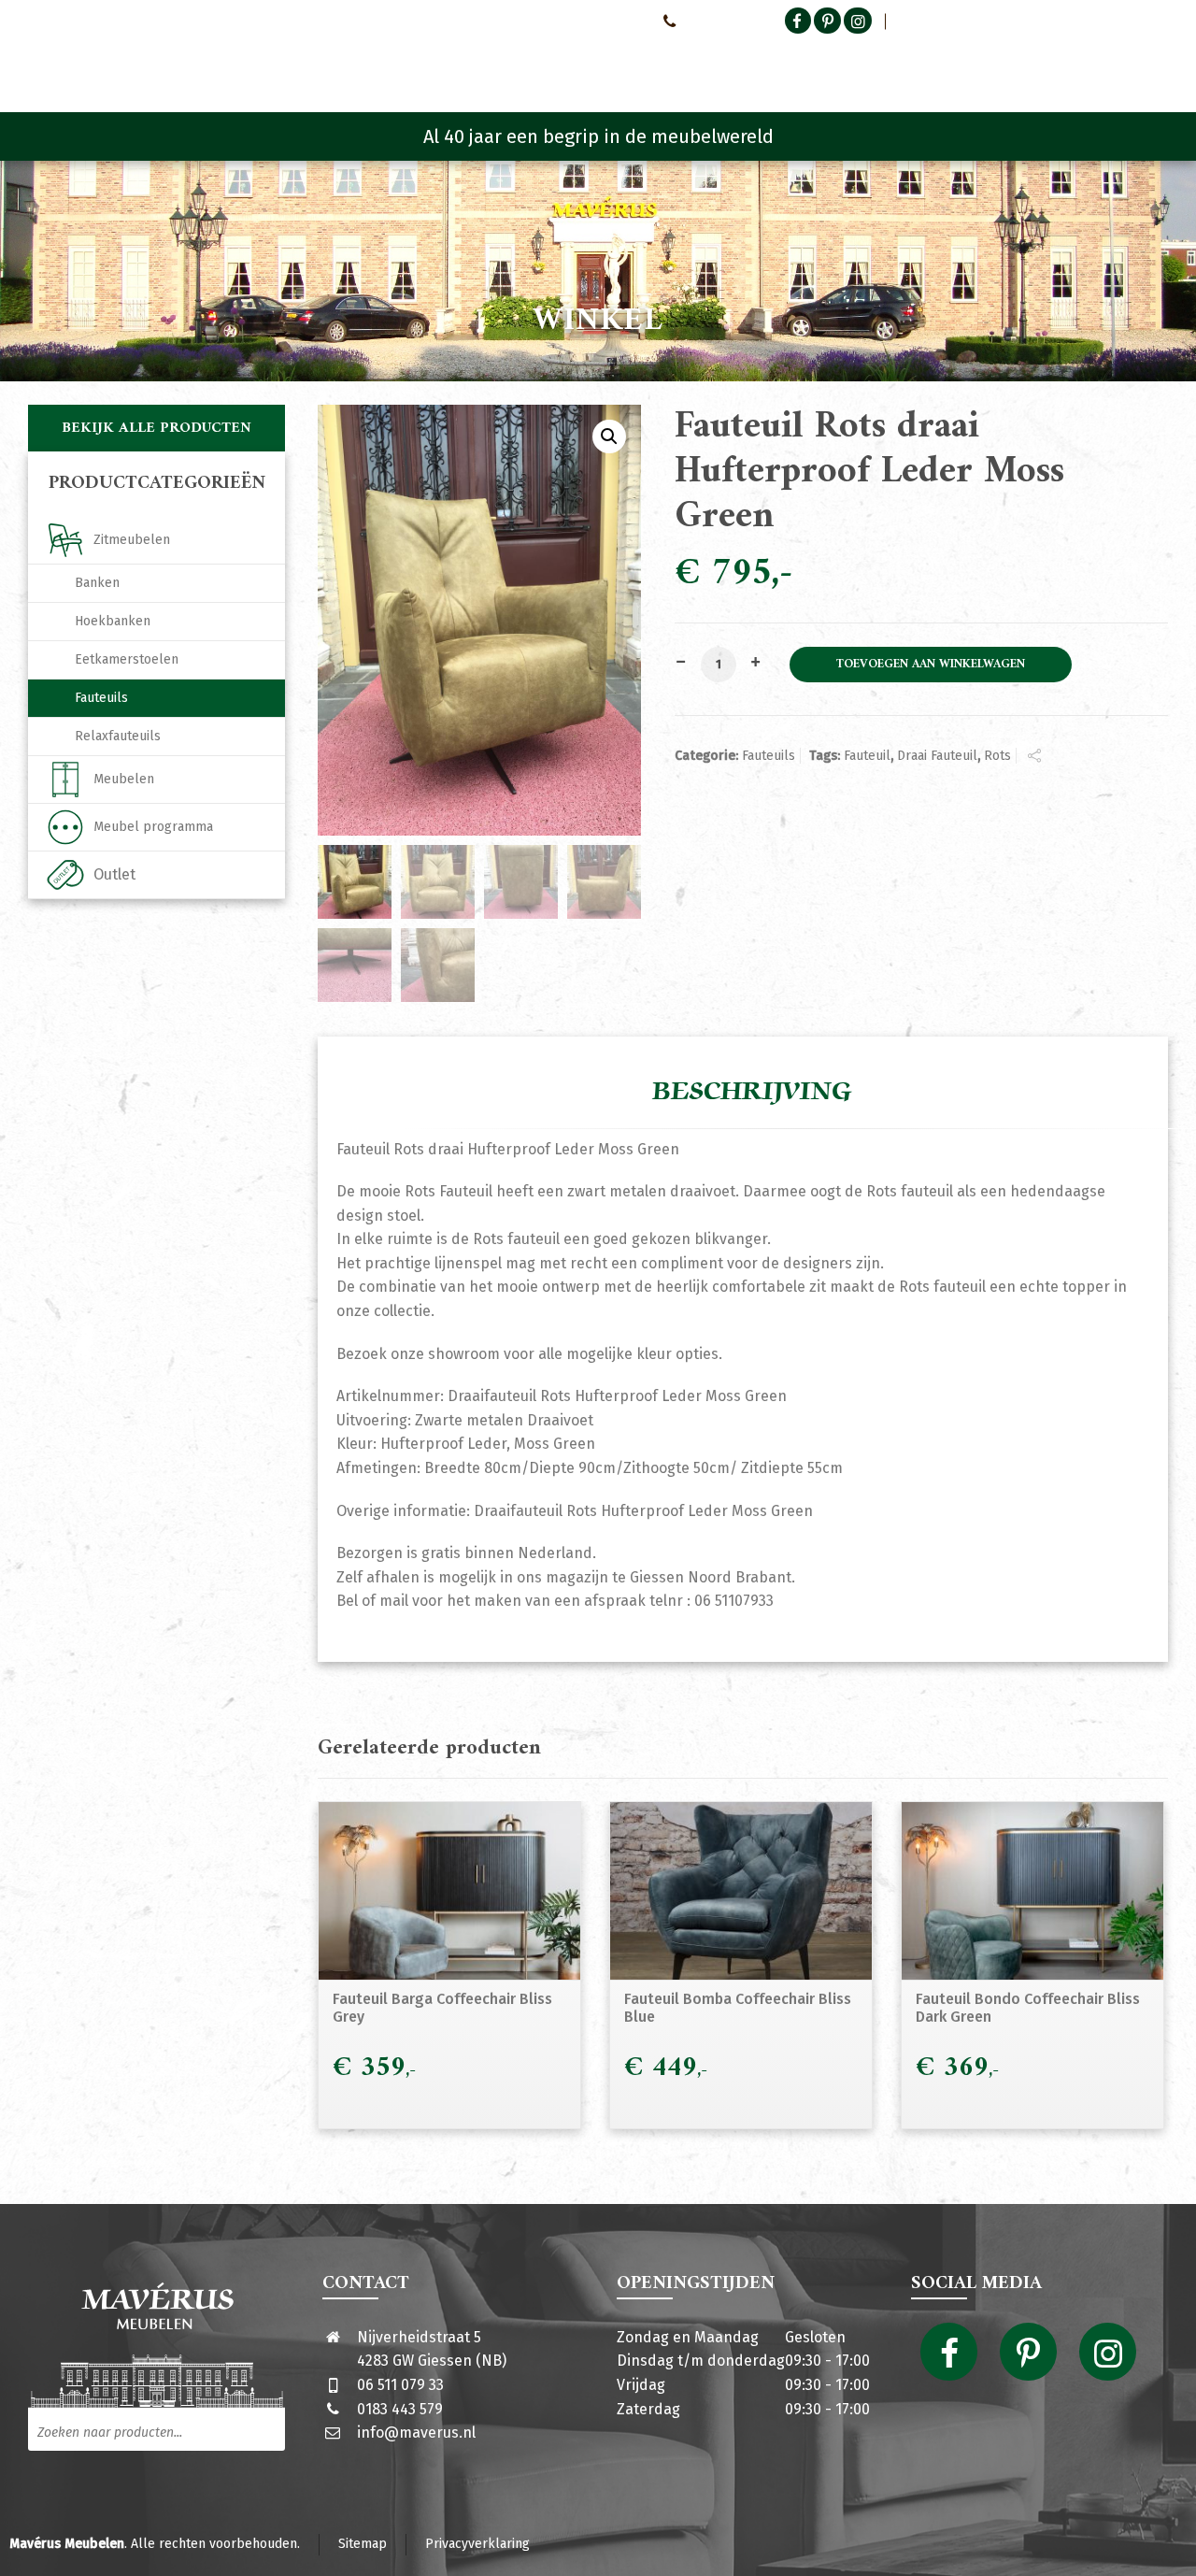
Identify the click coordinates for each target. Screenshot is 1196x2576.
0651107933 (715, 21)
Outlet (114, 874)
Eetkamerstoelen (127, 659)
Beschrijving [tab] (752, 1092)
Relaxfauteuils (118, 736)
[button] (609, 436)
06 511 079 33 (400, 2385)
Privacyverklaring (477, 2544)
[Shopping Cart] (1156, 65)
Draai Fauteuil (937, 756)
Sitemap (363, 2544)
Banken (97, 583)
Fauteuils (769, 756)
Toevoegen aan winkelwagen (931, 665)
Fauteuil (867, 756)
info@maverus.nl (416, 2433)
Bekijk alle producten (157, 428)
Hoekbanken (113, 621)
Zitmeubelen (132, 540)
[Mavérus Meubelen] (185, 61)
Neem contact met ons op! (569, 21)
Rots (997, 756)
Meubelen (124, 779)
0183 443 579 (400, 2409)
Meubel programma (153, 827)
